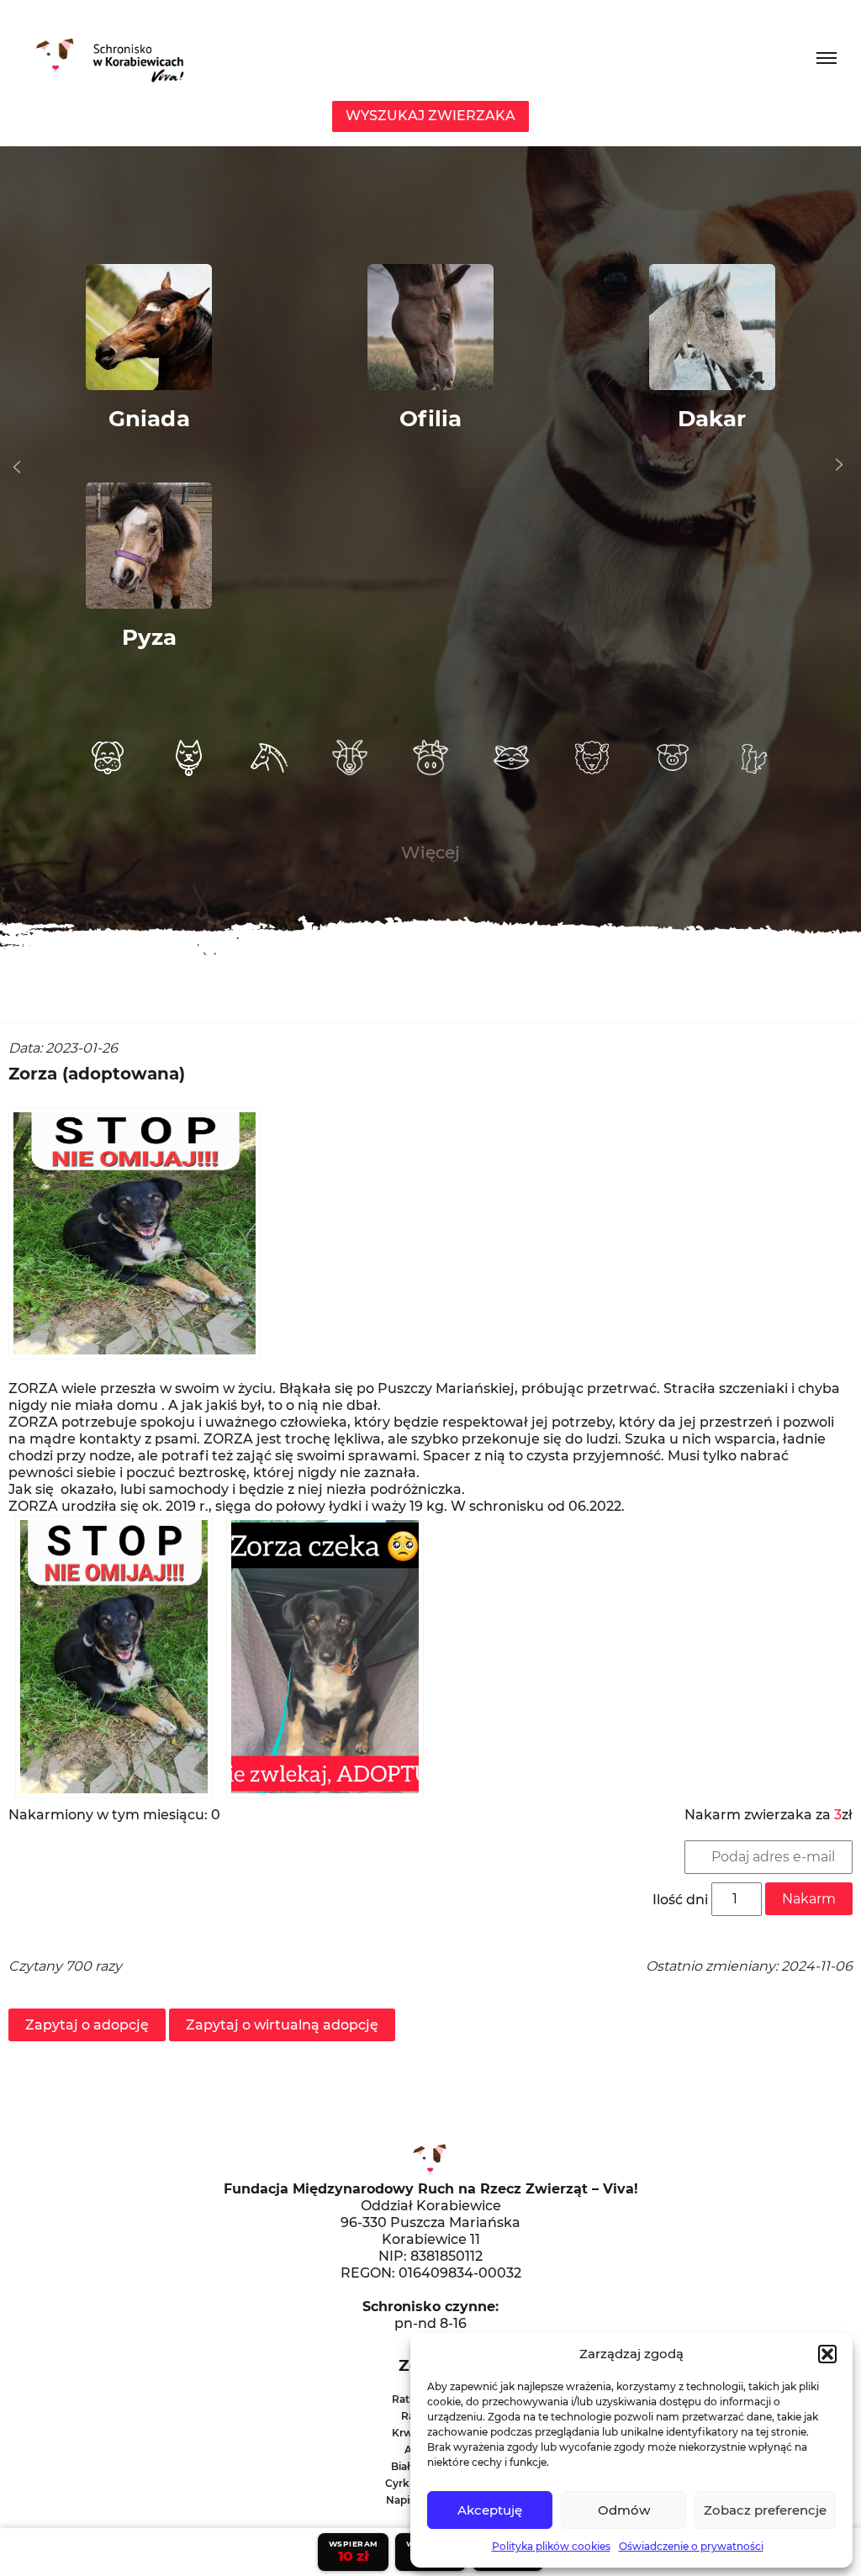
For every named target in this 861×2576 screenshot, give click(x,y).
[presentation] (17, 467)
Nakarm (809, 1899)
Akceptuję (490, 2510)
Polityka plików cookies (551, 2546)
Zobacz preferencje (765, 2510)
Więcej (430, 853)
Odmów (624, 2510)
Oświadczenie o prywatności (691, 2546)
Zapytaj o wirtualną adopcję (282, 2025)
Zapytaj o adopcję (87, 2025)
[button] (827, 2354)
